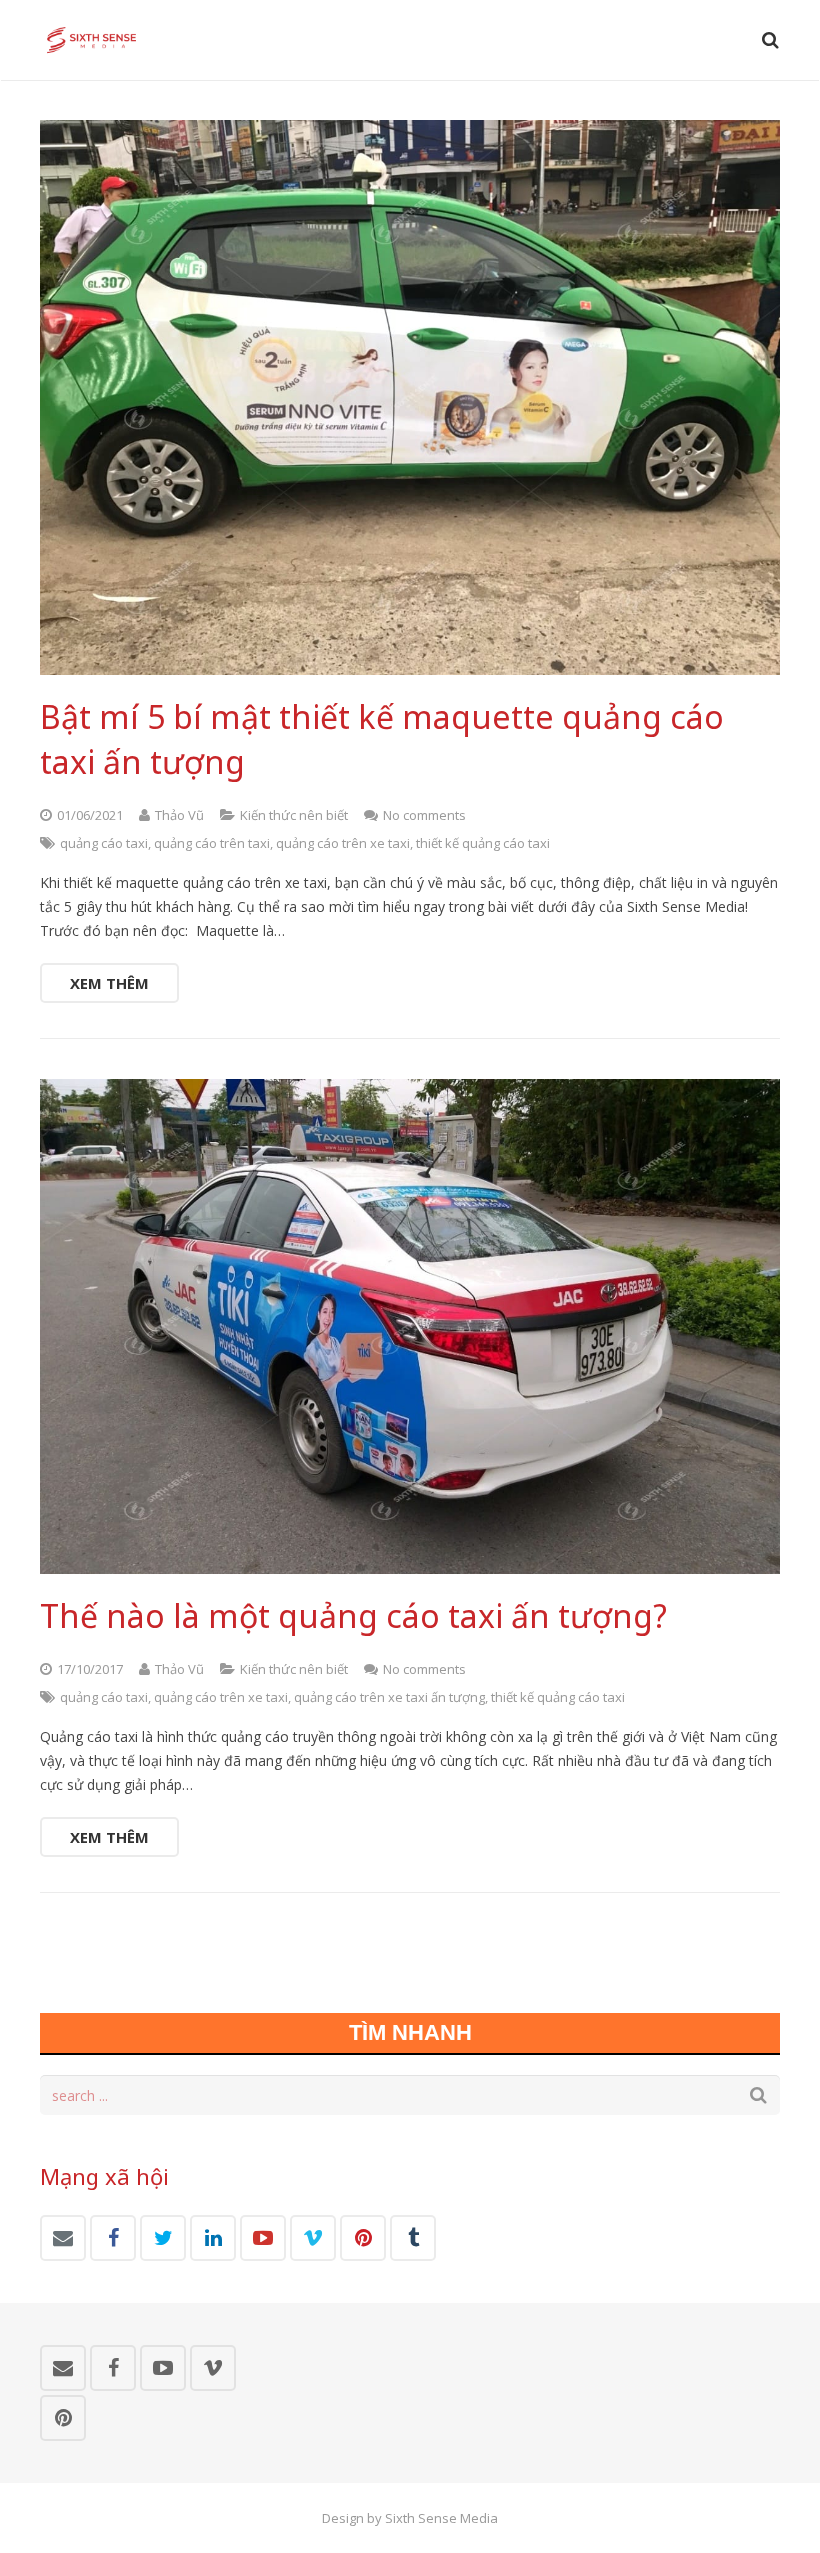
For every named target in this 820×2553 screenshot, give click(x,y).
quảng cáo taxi (104, 843)
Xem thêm (109, 983)
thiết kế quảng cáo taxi (483, 843)
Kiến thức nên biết (294, 815)
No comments (424, 815)
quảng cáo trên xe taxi (343, 843)
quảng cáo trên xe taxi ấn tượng (389, 1697)
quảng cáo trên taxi (212, 843)
